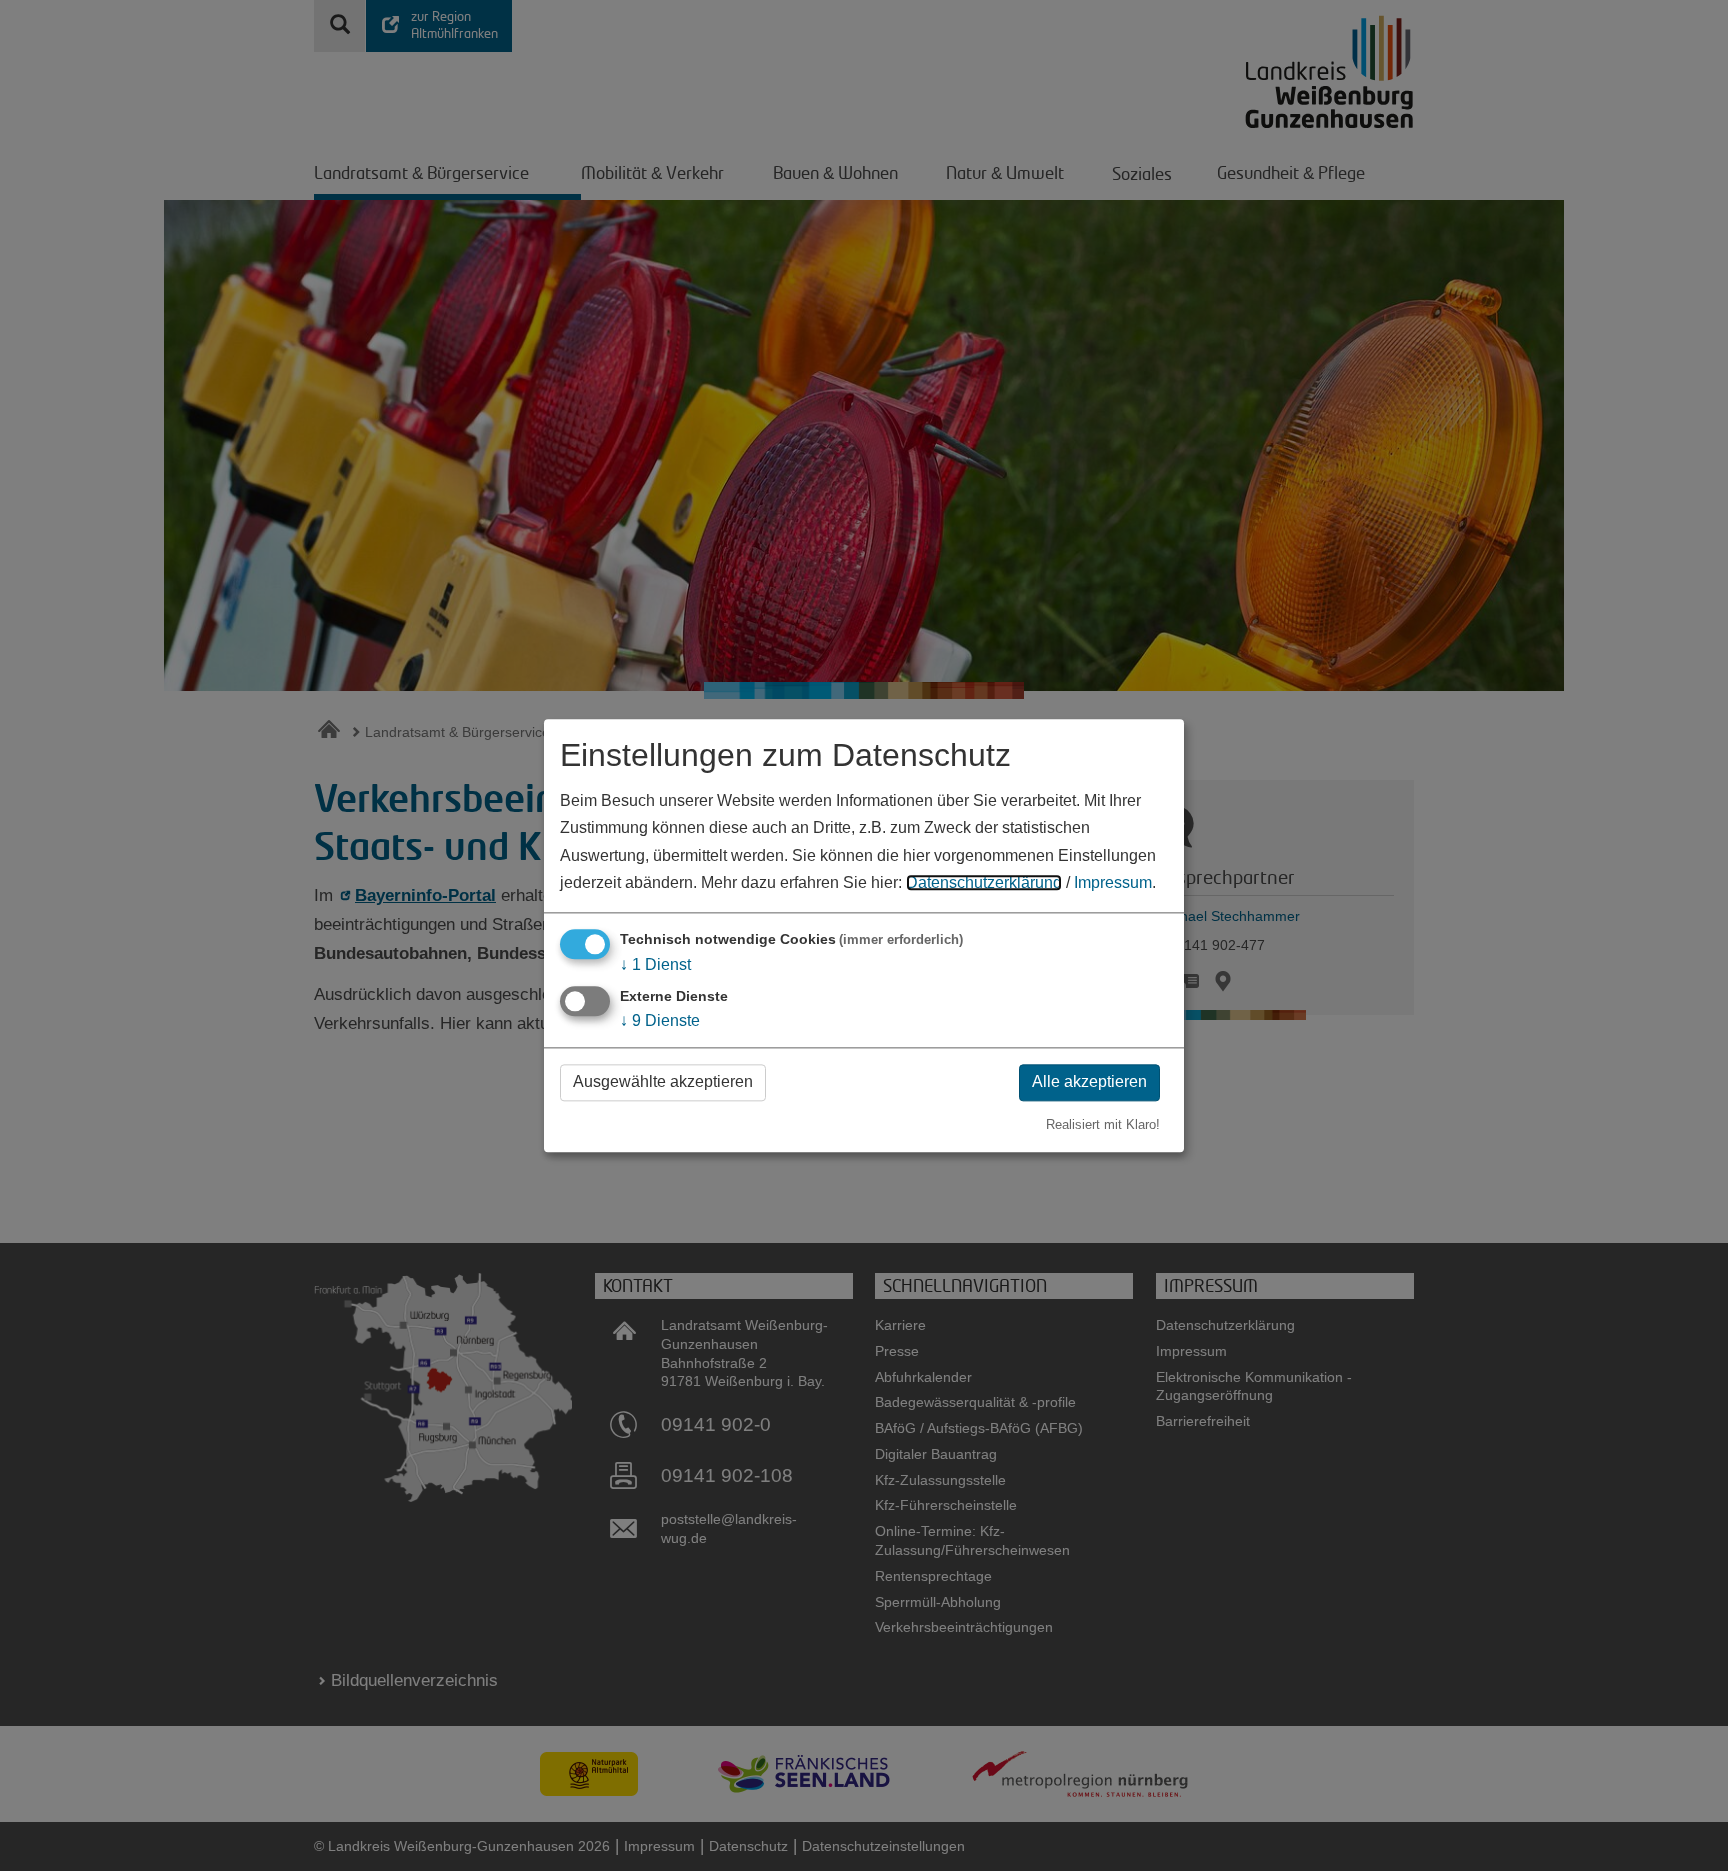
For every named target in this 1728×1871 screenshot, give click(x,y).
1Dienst (655, 964)
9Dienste (660, 1021)
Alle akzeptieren (1089, 1082)
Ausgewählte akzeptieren (663, 1082)
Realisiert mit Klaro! (1103, 1124)
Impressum (1113, 882)
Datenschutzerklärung (984, 882)
